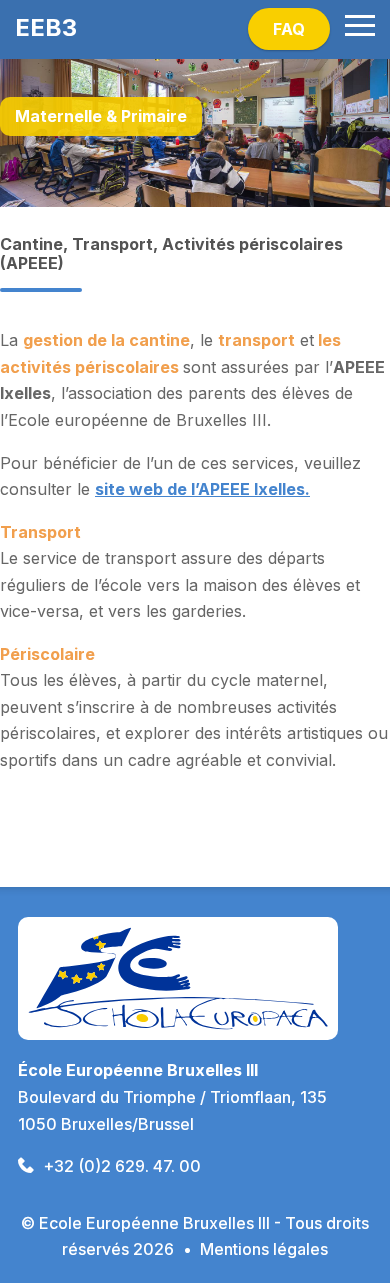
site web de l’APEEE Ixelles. (202, 489)
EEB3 (46, 27)
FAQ (289, 29)
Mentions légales (264, 1249)
